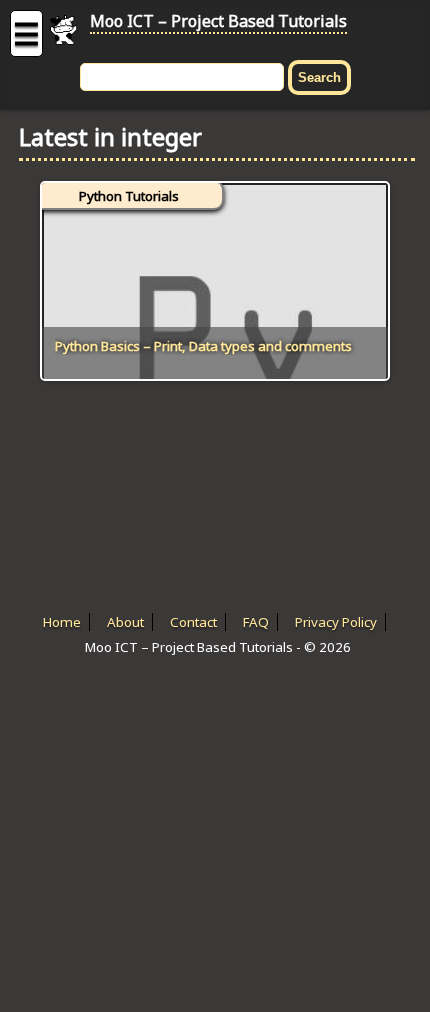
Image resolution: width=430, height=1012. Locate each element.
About (125, 622)
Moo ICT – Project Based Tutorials (218, 21)
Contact (193, 622)
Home (62, 622)
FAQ (256, 622)
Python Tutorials (129, 196)
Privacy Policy (336, 622)
